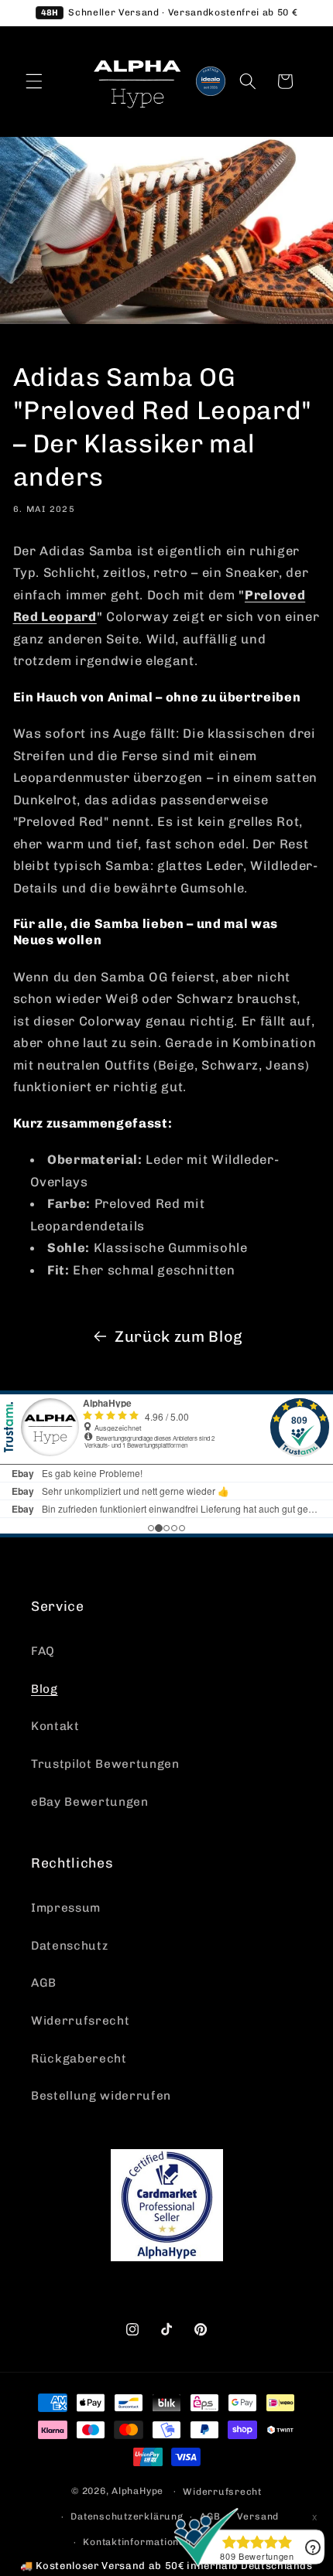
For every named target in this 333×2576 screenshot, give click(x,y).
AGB (44, 1983)
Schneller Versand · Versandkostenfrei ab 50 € (169, 12)
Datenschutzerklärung (127, 2516)
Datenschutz (69, 1946)
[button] (34, 81)
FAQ (43, 1651)
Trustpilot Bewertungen (105, 1764)
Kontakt (55, 1726)
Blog (45, 1689)
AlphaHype (137, 2491)
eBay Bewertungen (90, 1802)
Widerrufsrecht (80, 2021)
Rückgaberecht (79, 2059)
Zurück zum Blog (179, 1336)
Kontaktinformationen (137, 2542)
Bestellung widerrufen (101, 2096)
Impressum (66, 1908)
